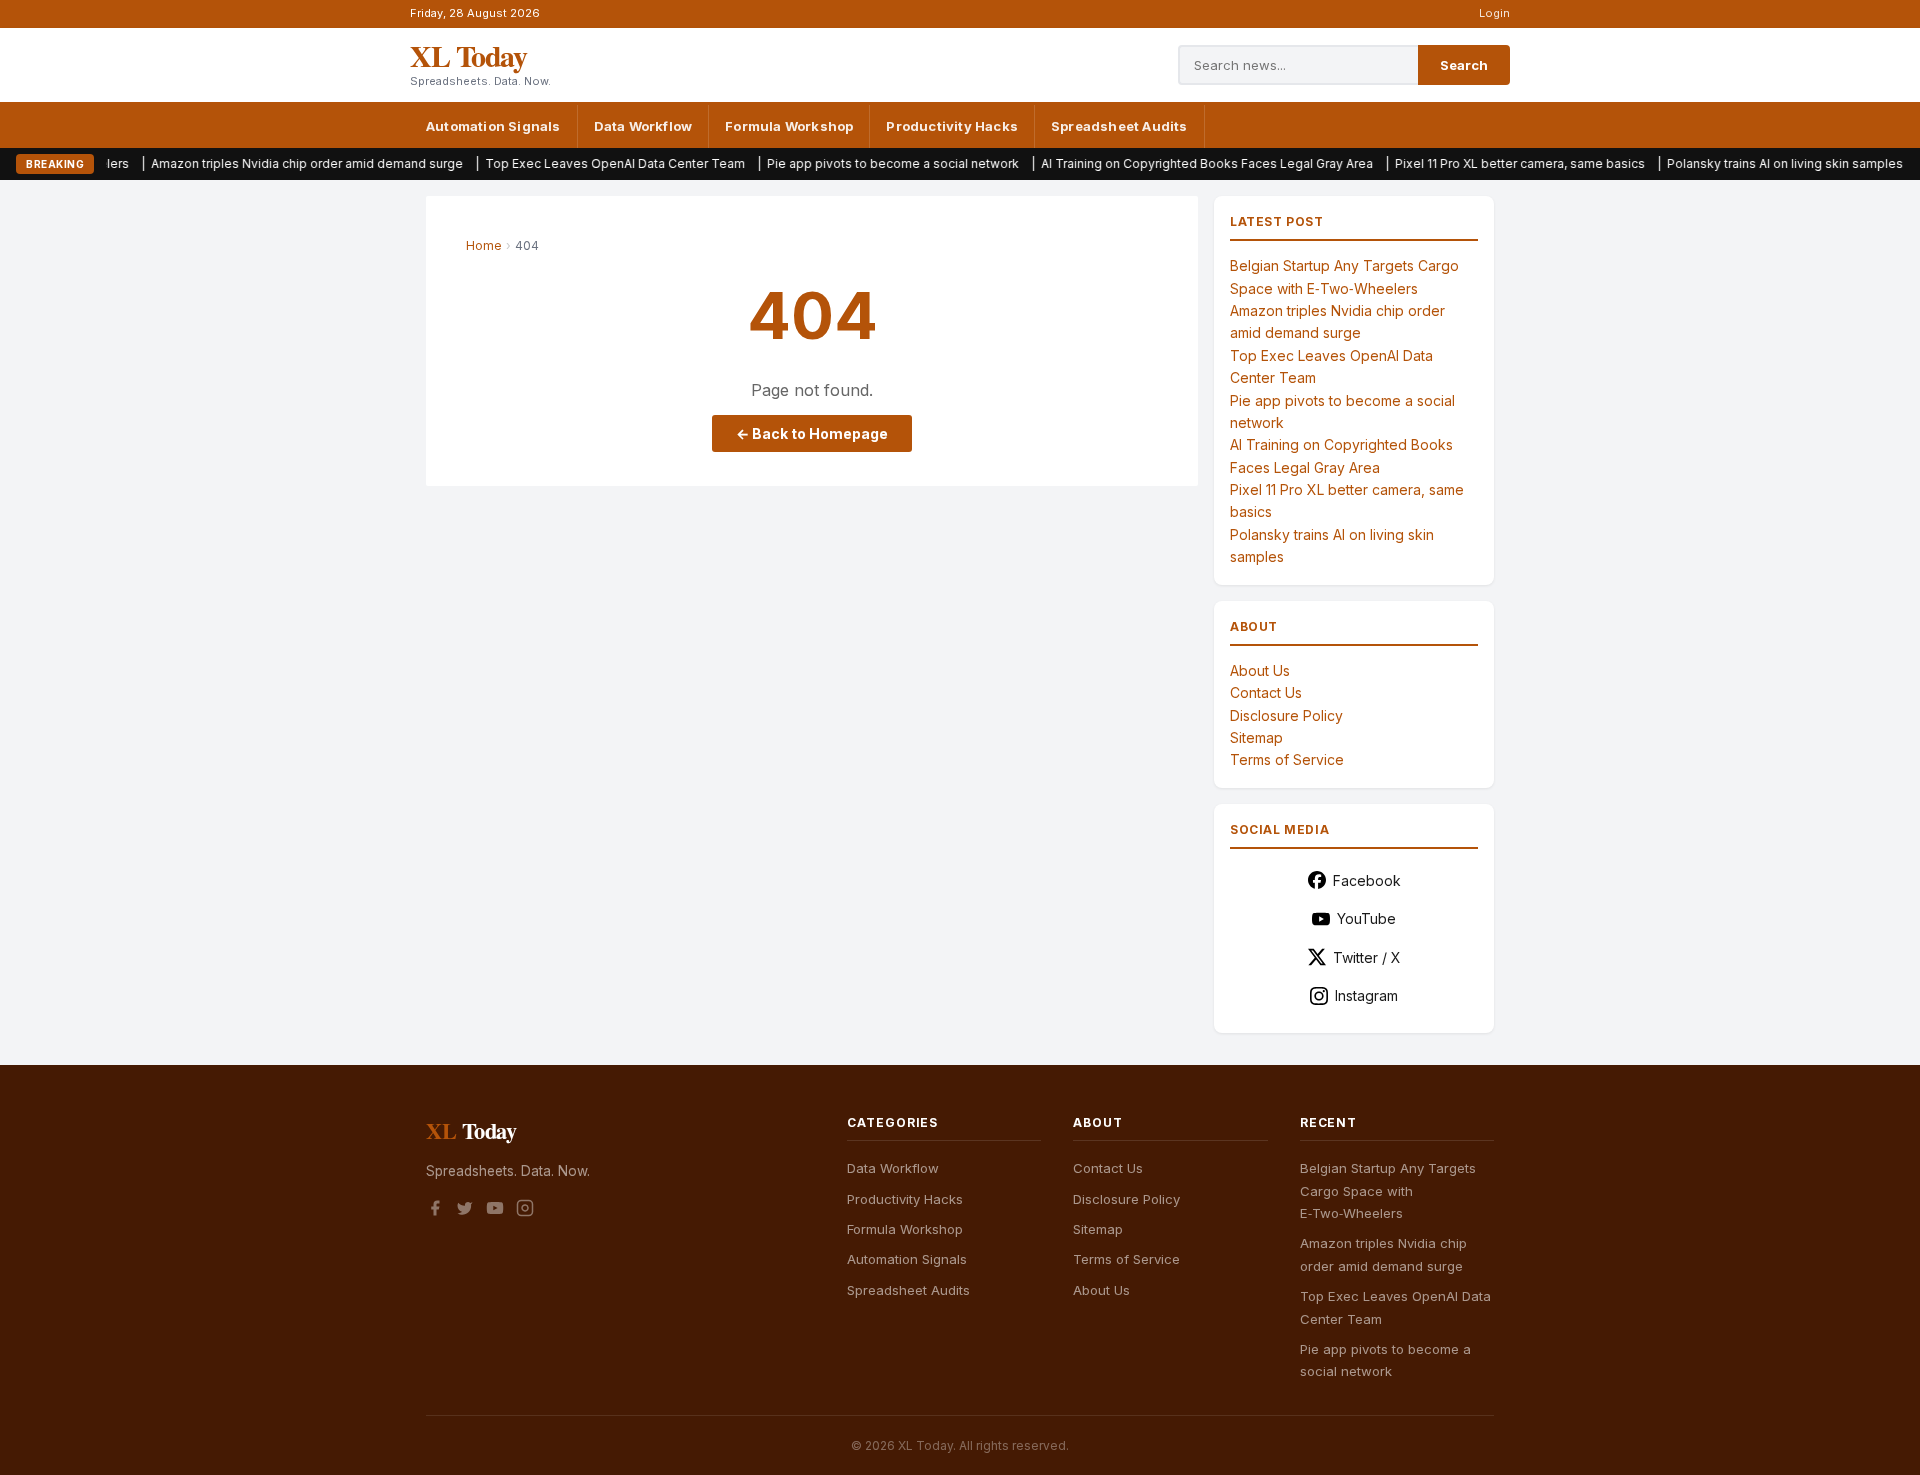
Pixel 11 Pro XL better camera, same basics (1471, 163)
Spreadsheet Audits (1119, 126)
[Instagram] (525, 1211)
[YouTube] (495, 1211)
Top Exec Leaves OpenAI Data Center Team (566, 163)
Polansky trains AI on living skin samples (1736, 163)
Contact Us (1266, 692)
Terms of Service (1287, 759)
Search (1464, 65)
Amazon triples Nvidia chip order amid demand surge (258, 163)
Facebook (1367, 880)
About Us (1260, 670)
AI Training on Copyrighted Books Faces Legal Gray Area (1158, 163)
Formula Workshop (789, 126)
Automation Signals (493, 126)
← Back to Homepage (812, 433)
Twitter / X (1367, 957)
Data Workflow (643, 126)
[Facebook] (435, 1211)
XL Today (468, 55)
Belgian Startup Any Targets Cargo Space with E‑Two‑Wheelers (1388, 1190)
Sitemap (1256, 737)
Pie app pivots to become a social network (844, 163)
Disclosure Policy (1286, 715)
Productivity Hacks (952, 126)
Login (1494, 13)
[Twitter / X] (465, 1211)
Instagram (1366, 995)
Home (484, 245)
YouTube (1366, 918)
